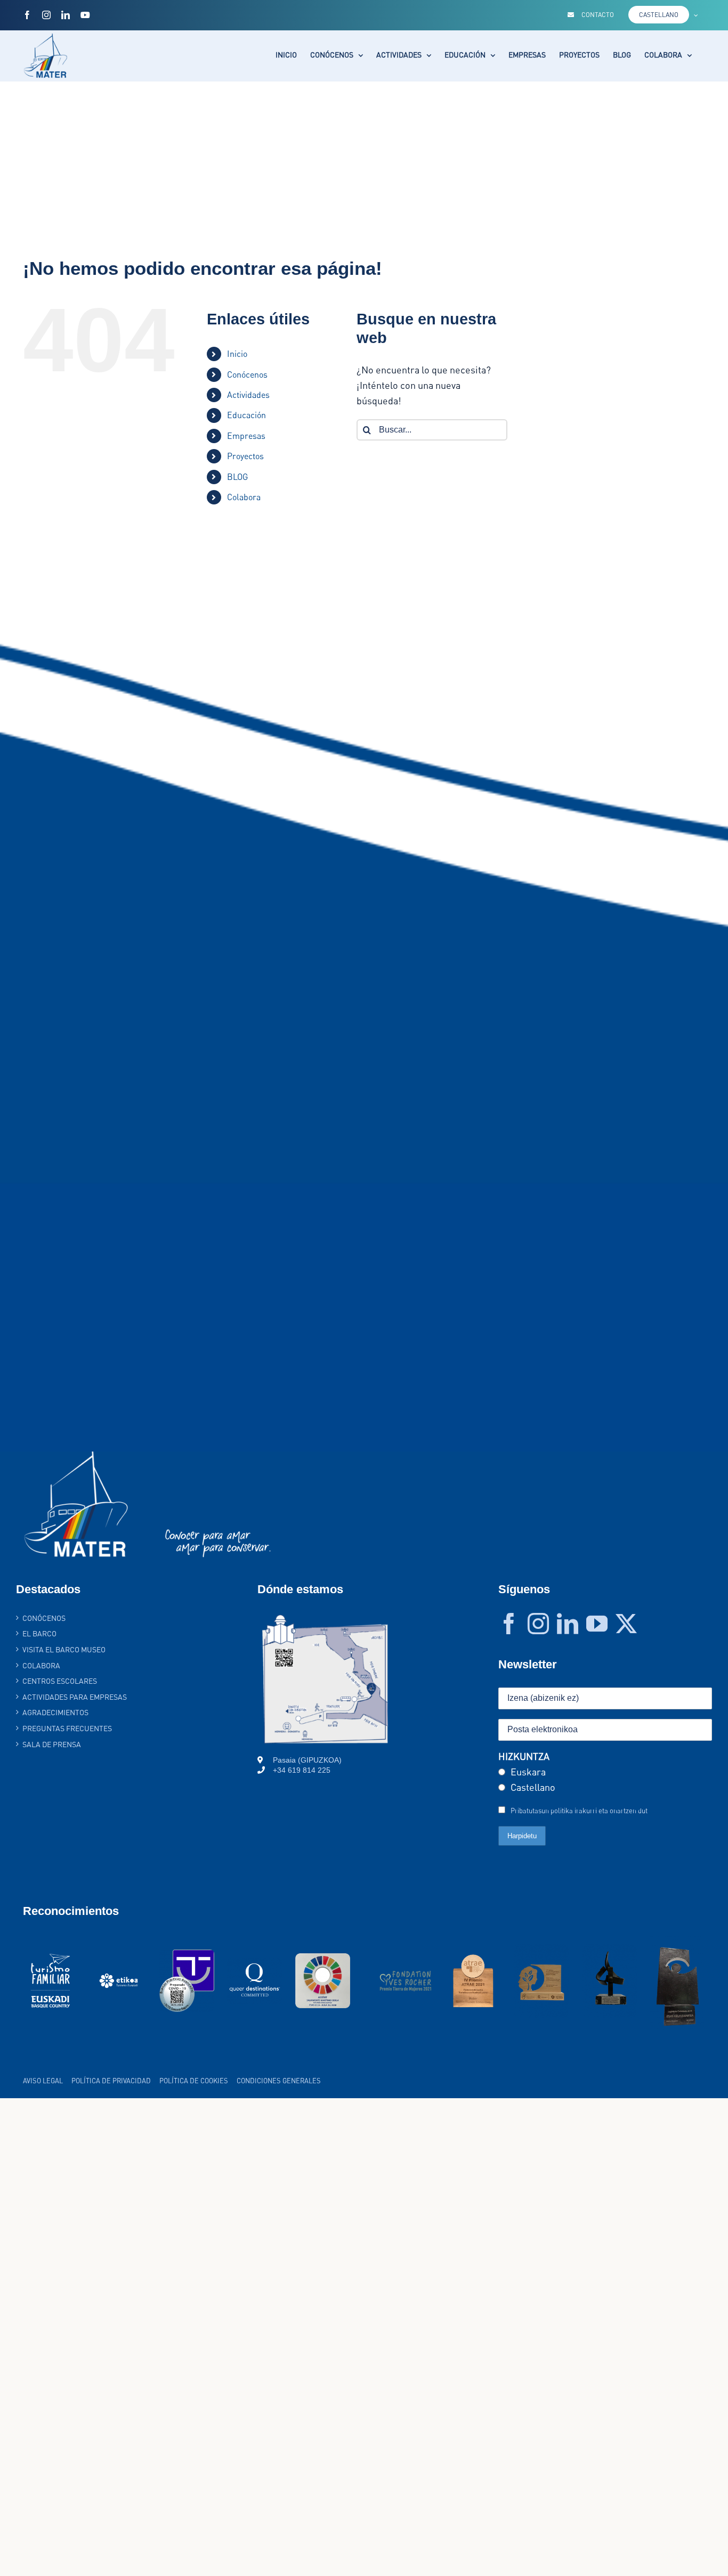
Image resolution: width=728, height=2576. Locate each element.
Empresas (246, 436)
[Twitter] (626, 1624)
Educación (246, 415)
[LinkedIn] (568, 1624)
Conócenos (247, 374)
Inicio (237, 354)
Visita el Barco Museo (64, 1649)
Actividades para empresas (75, 1697)
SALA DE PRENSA (52, 1744)
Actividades (248, 395)
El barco (39, 1633)
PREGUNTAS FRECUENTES (67, 1728)
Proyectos (245, 456)
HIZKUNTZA (524, 1756)
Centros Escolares (60, 1681)
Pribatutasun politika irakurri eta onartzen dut (579, 1811)
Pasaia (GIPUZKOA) (307, 1760)
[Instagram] (538, 1624)
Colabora (244, 497)
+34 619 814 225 (302, 1770)
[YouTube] (597, 1624)
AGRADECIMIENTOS (55, 1712)
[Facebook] (509, 1624)
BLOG (237, 477)
